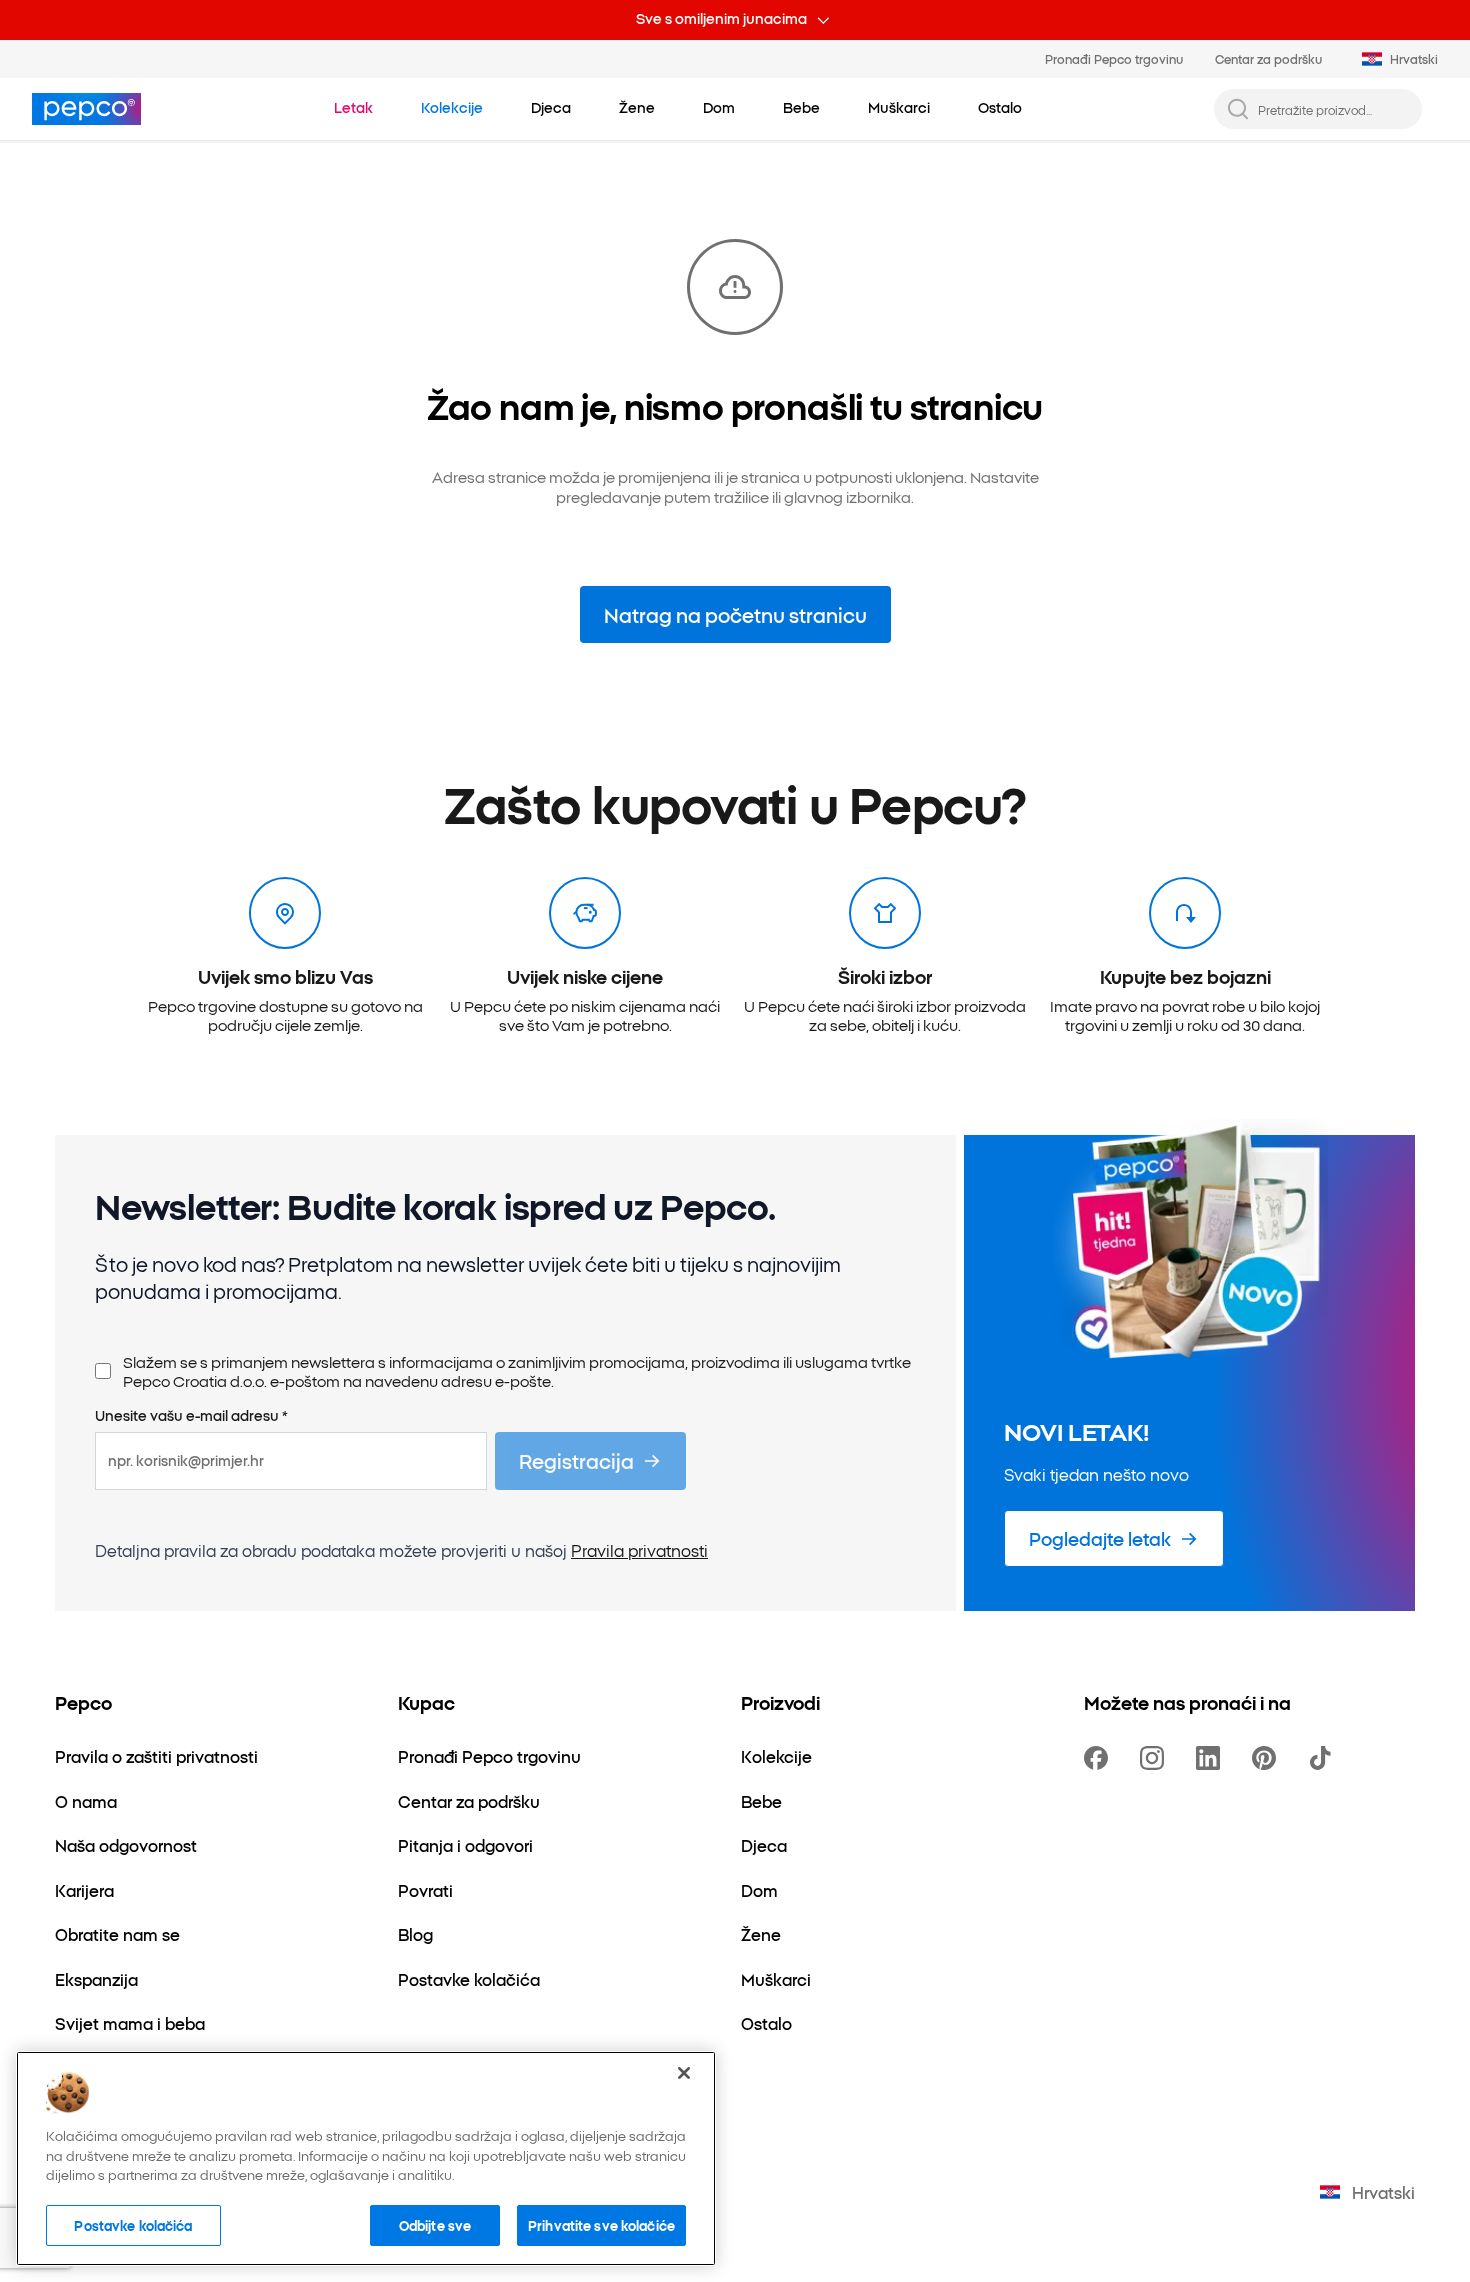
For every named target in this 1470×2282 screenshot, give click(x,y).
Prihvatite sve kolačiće (601, 2224)
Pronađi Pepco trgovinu (1114, 58)
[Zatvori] (684, 2073)
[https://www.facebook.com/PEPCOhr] (1100, 1758)
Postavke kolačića (133, 2224)
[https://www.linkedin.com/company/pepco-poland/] (1212, 1758)
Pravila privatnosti (639, 1550)
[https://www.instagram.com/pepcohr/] (1156, 1758)
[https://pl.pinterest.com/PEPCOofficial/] (1268, 1758)
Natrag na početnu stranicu (735, 614)
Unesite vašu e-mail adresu (191, 1416)
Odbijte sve (435, 2224)
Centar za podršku (1268, 58)
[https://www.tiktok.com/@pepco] (1324, 1758)
